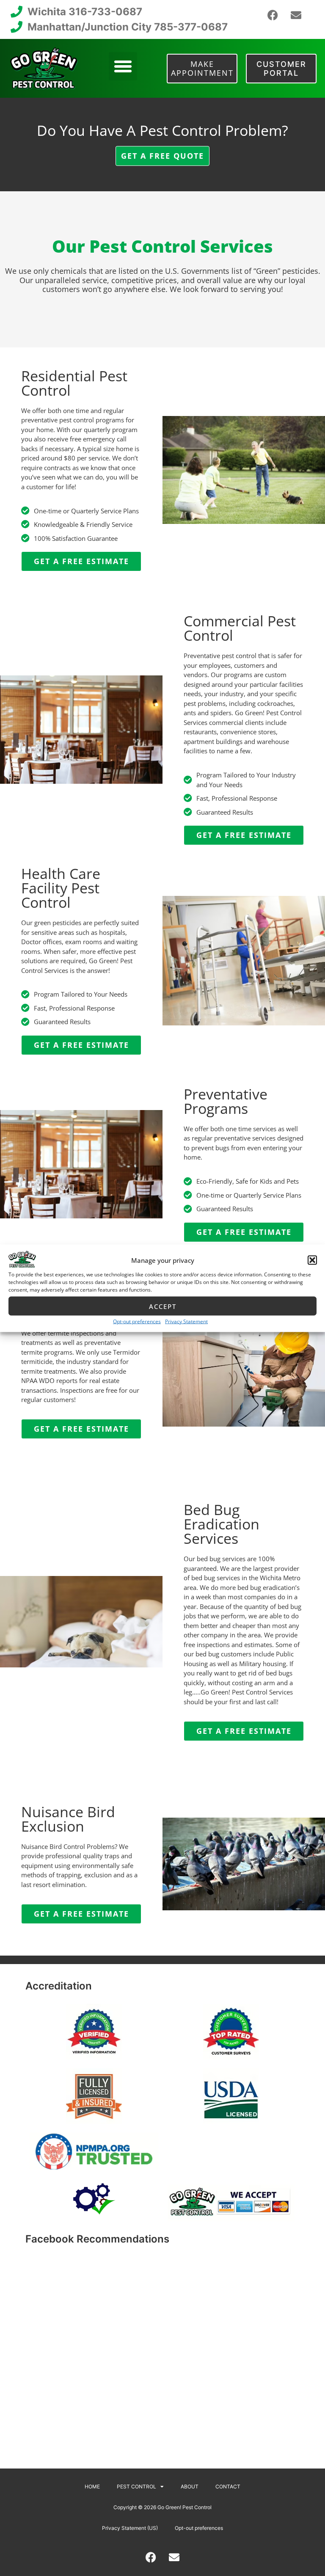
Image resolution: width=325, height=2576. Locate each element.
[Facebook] (273, 15)
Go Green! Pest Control (185, 2507)
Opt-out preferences (137, 1321)
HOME (92, 2486)
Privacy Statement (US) (130, 2528)
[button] (312, 1260)
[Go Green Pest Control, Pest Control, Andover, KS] (231, 2151)
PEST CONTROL (136, 2486)
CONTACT (228, 2486)
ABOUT (190, 2486)
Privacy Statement (186, 1321)
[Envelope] (296, 15)
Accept (163, 1306)
